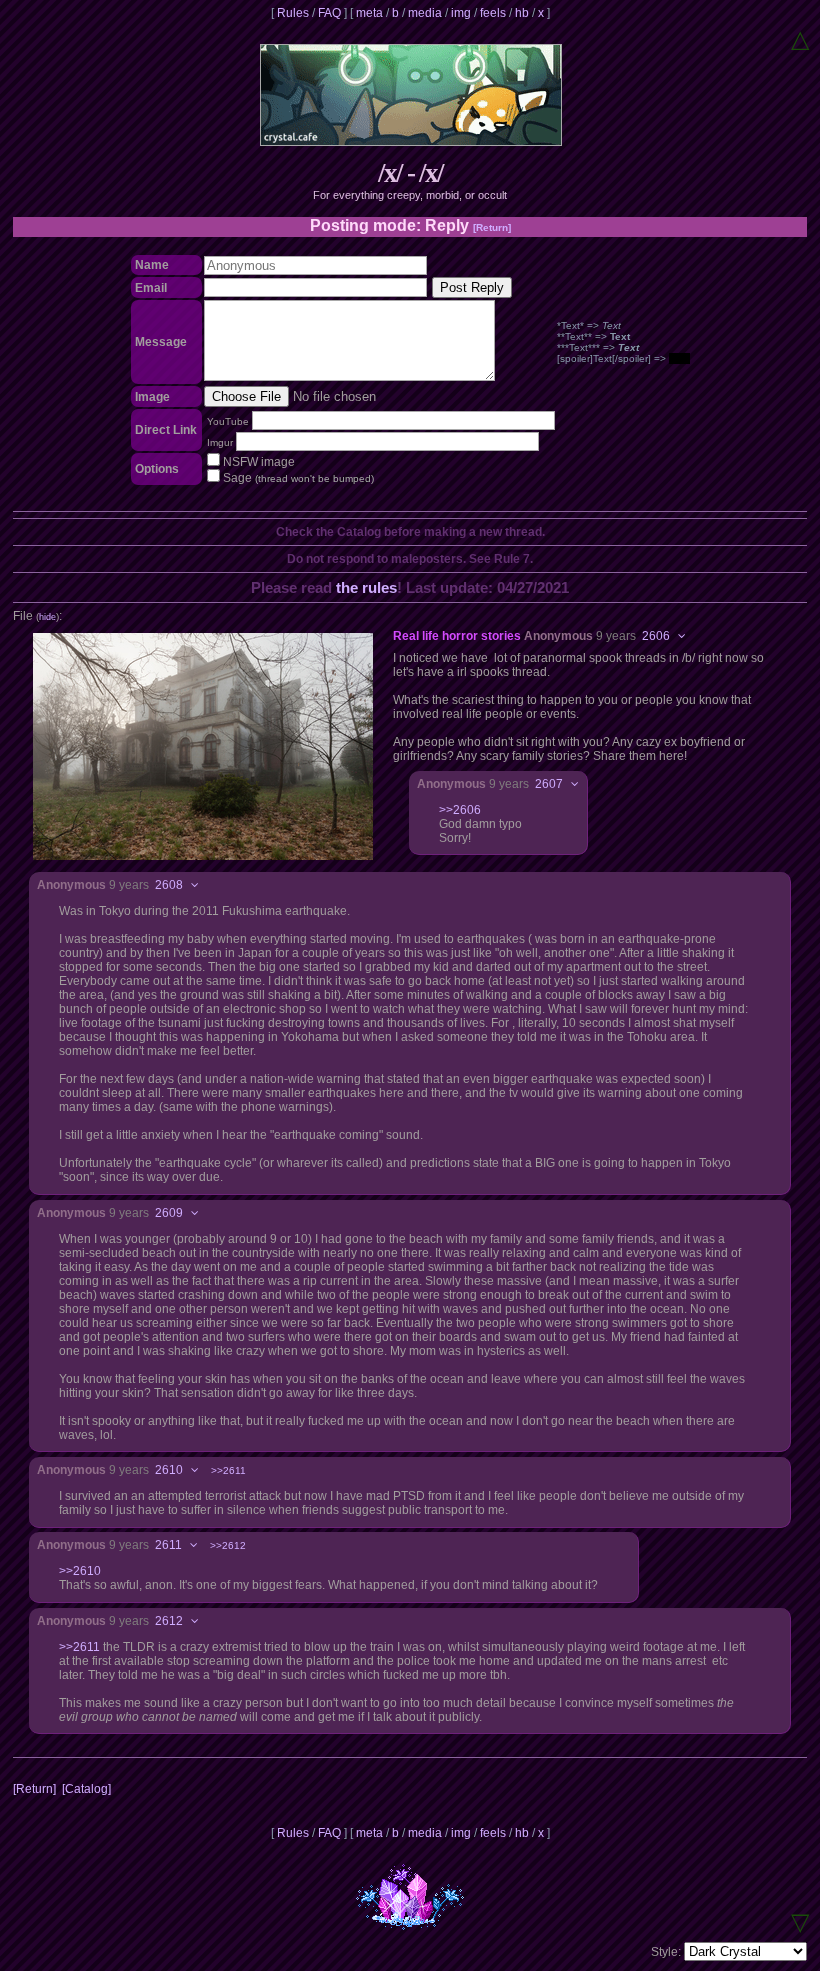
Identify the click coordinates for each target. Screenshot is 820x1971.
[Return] (492, 227)
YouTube (228, 421)
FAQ (329, 13)
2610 (169, 1470)
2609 (169, 1213)
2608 (169, 885)
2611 (168, 1545)
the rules (366, 587)
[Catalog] (86, 1789)
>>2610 (80, 1571)
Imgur (220, 442)
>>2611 (228, 1470)
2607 (549, 784)
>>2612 (228, 1545)
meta (369, 13)
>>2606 (460, 810)
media (425, 13)
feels (493, 13)
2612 (169, 1621)
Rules (293, 13)
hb (522, 13)
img (461, 13)
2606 (656, 636)
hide (47, 617)
